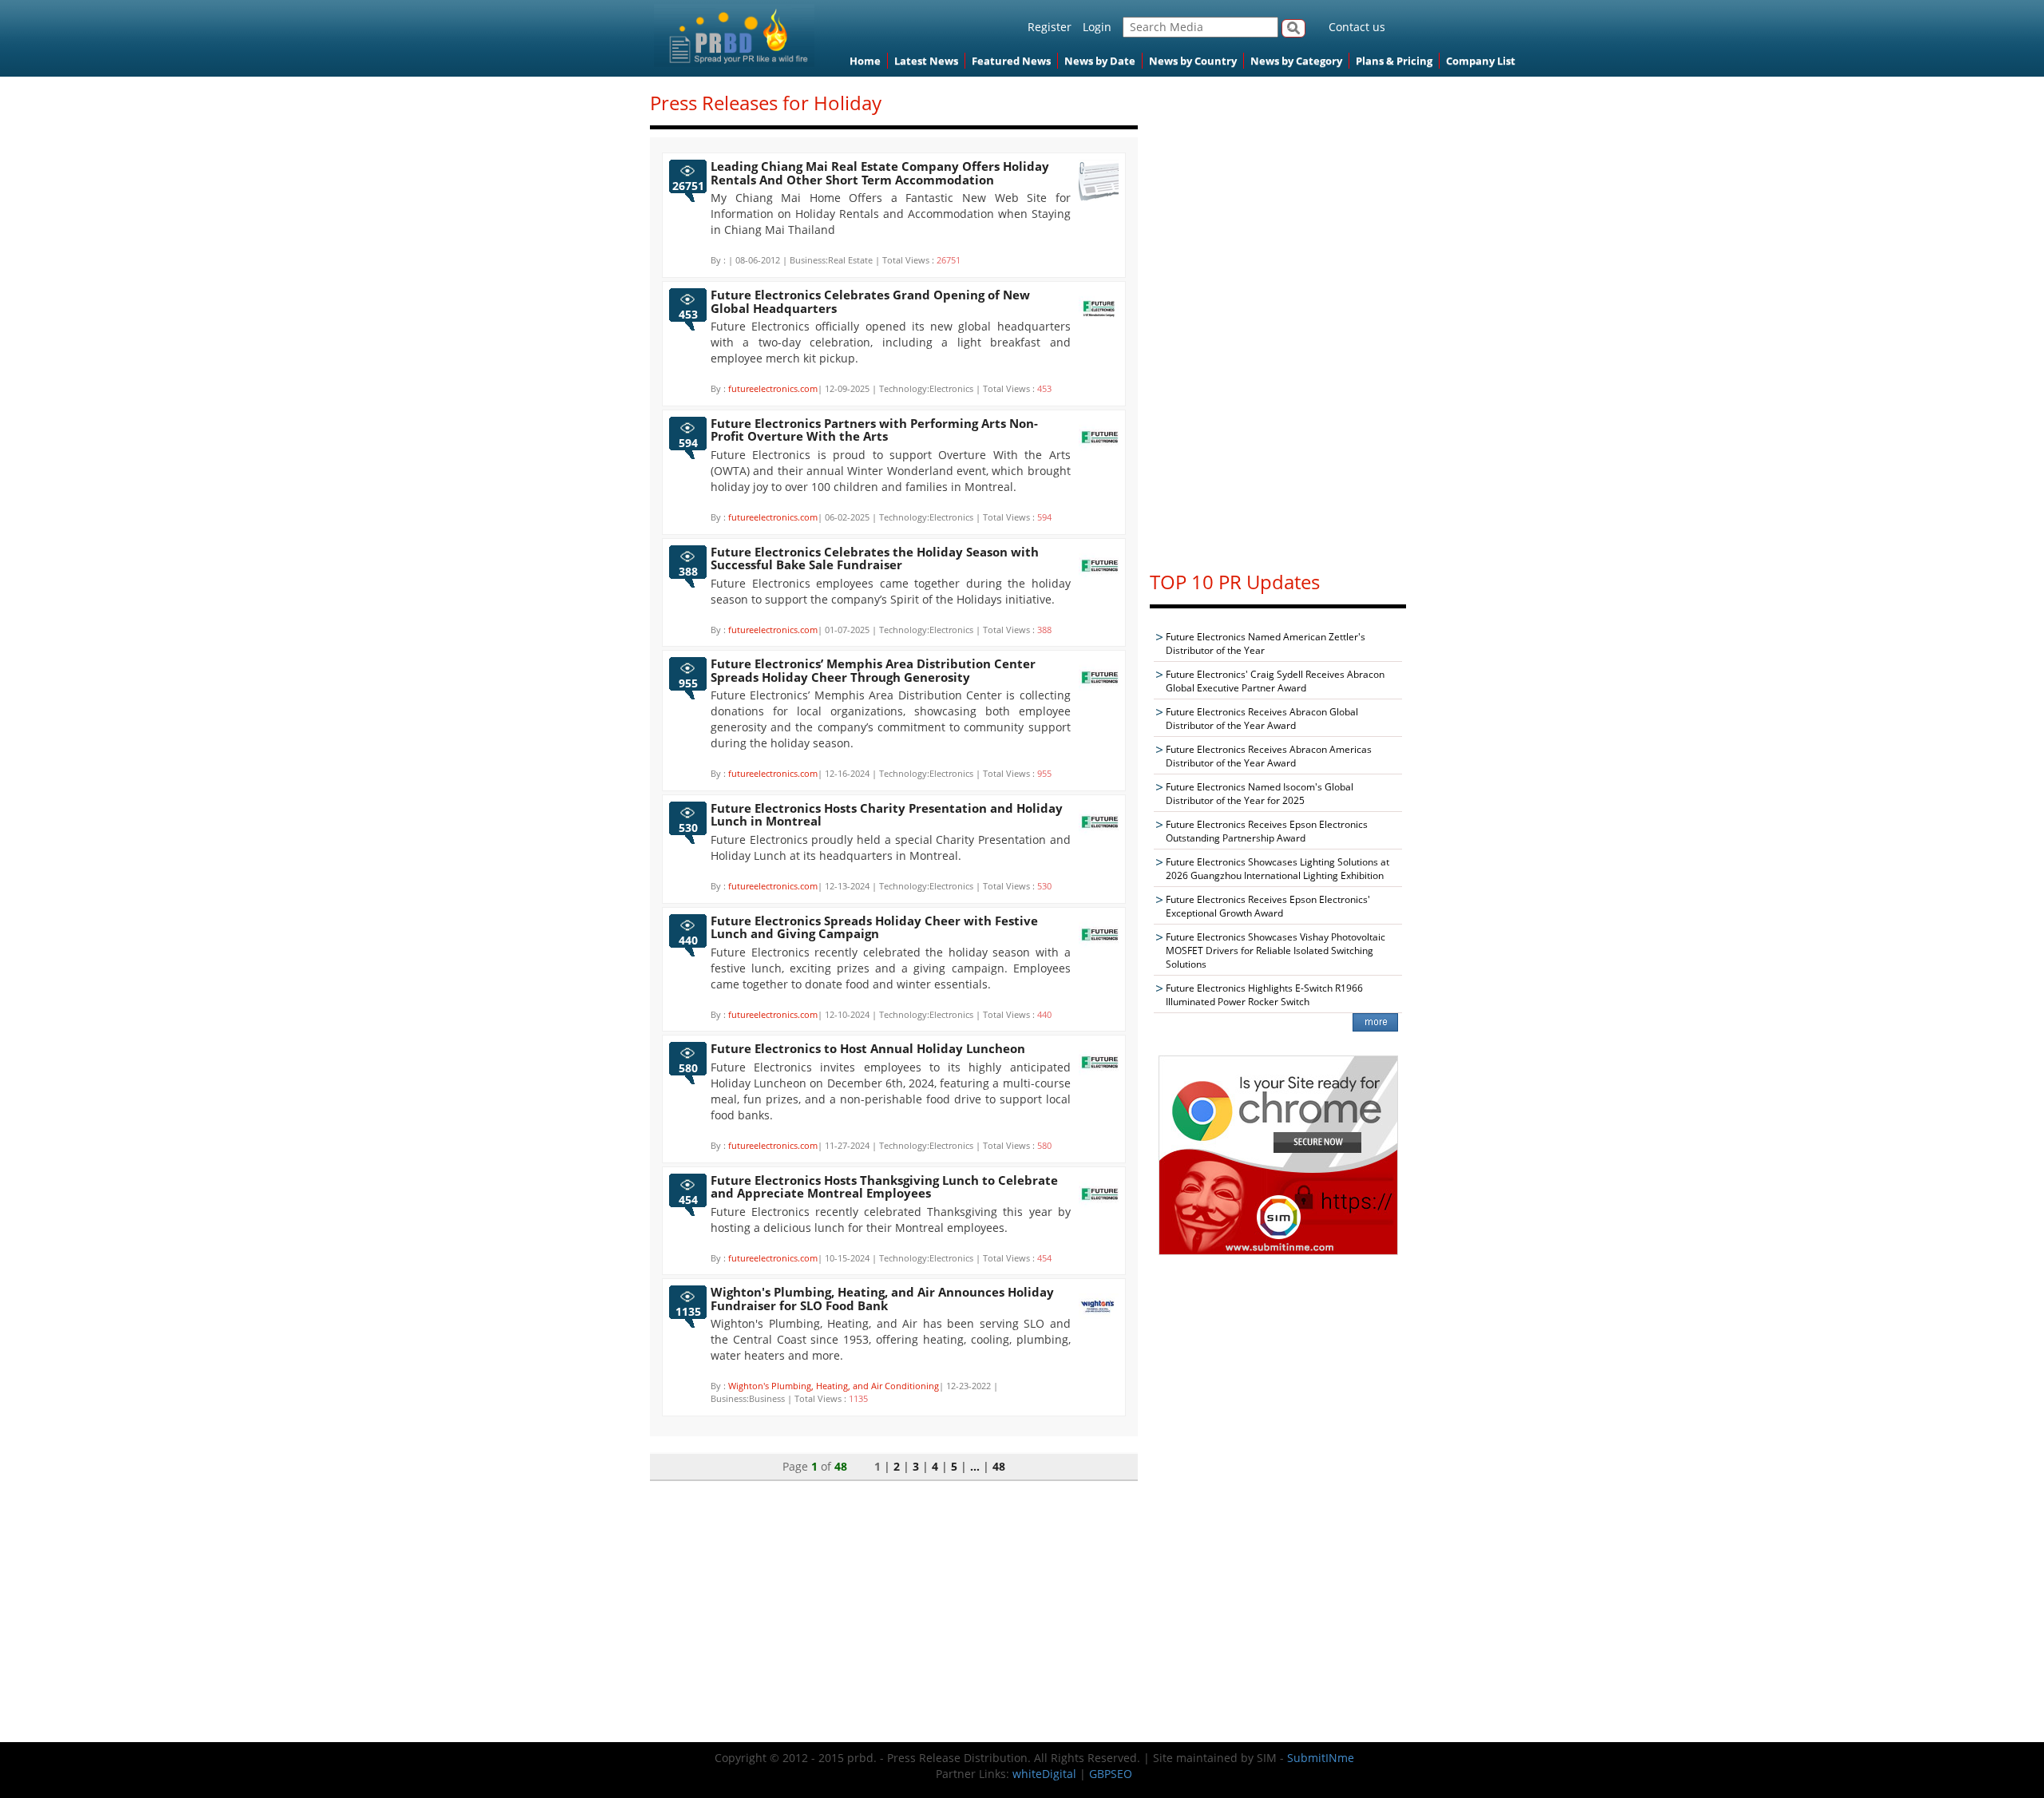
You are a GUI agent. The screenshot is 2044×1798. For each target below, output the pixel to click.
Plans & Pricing (1394, 61)
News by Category (1296, 61)
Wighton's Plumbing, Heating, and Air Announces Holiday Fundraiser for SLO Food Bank (882, 1299)
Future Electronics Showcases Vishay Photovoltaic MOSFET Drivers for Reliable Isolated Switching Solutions (1276, 950)
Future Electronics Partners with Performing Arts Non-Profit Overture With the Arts (874, 430)
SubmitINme (1321, 1758)
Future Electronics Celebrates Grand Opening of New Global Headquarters (870, 301)
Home (865, 61)
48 (999, 1466)
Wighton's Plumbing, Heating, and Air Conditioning (834, 1386)
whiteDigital (1044, 1774)
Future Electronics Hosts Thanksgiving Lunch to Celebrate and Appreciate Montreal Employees (884, 1187)
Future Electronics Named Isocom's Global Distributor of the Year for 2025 (1260, 794)
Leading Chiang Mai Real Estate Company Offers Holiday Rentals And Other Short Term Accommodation (880, 173)
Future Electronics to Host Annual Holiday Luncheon (868, 1048)
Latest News (926, 61)
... (975, 1466)
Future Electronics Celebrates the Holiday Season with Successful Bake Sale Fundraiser (875, 558)
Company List (1481, 61)
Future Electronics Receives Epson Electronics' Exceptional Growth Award (1268, 906)
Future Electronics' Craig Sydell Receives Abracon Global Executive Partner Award (1275, 681)
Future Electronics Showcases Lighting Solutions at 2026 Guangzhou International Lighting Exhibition (1277, 869)
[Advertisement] (1278, 316)
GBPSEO (1111, 1774)
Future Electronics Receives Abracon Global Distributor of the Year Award (1262, 719)
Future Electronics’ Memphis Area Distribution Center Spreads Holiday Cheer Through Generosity (873, 670)
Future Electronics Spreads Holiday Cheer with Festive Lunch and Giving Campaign (874, 927)
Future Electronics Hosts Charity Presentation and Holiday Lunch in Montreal (887, 815)
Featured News (1011, 61)
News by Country (1193, 61)
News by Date (1100, 61)
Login (1097, 27)
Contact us (1357, 27)
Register (1050, 27)
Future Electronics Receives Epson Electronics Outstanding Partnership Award (1267, 831)
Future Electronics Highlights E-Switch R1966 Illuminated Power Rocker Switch (1264, 995)
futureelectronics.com (773, 388)
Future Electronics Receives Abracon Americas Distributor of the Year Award (1269, 756)
